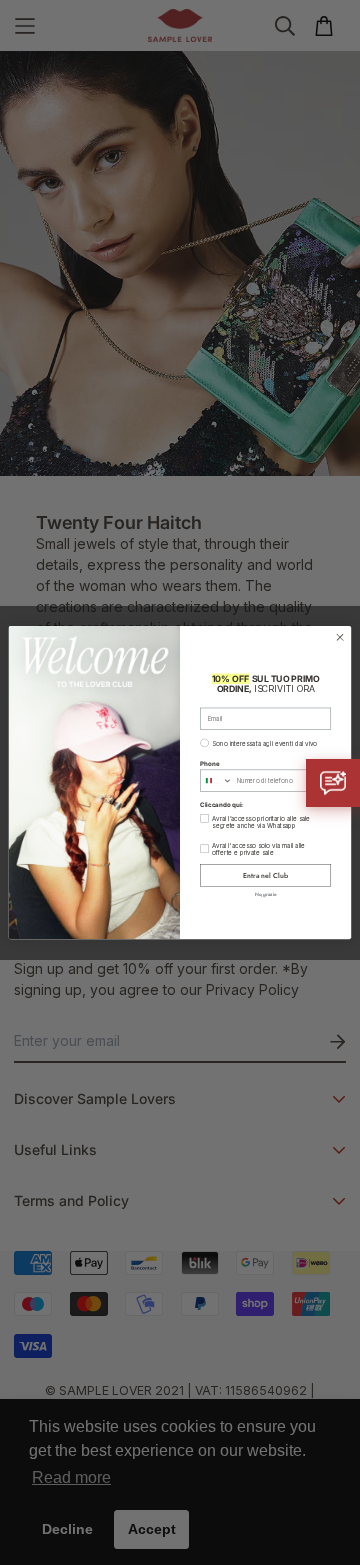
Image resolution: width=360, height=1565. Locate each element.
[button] (333, 783)
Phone (209, 762)
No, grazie (266, 893)
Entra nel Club (265, 875)
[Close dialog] (339, 636)
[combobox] (217, 780)
